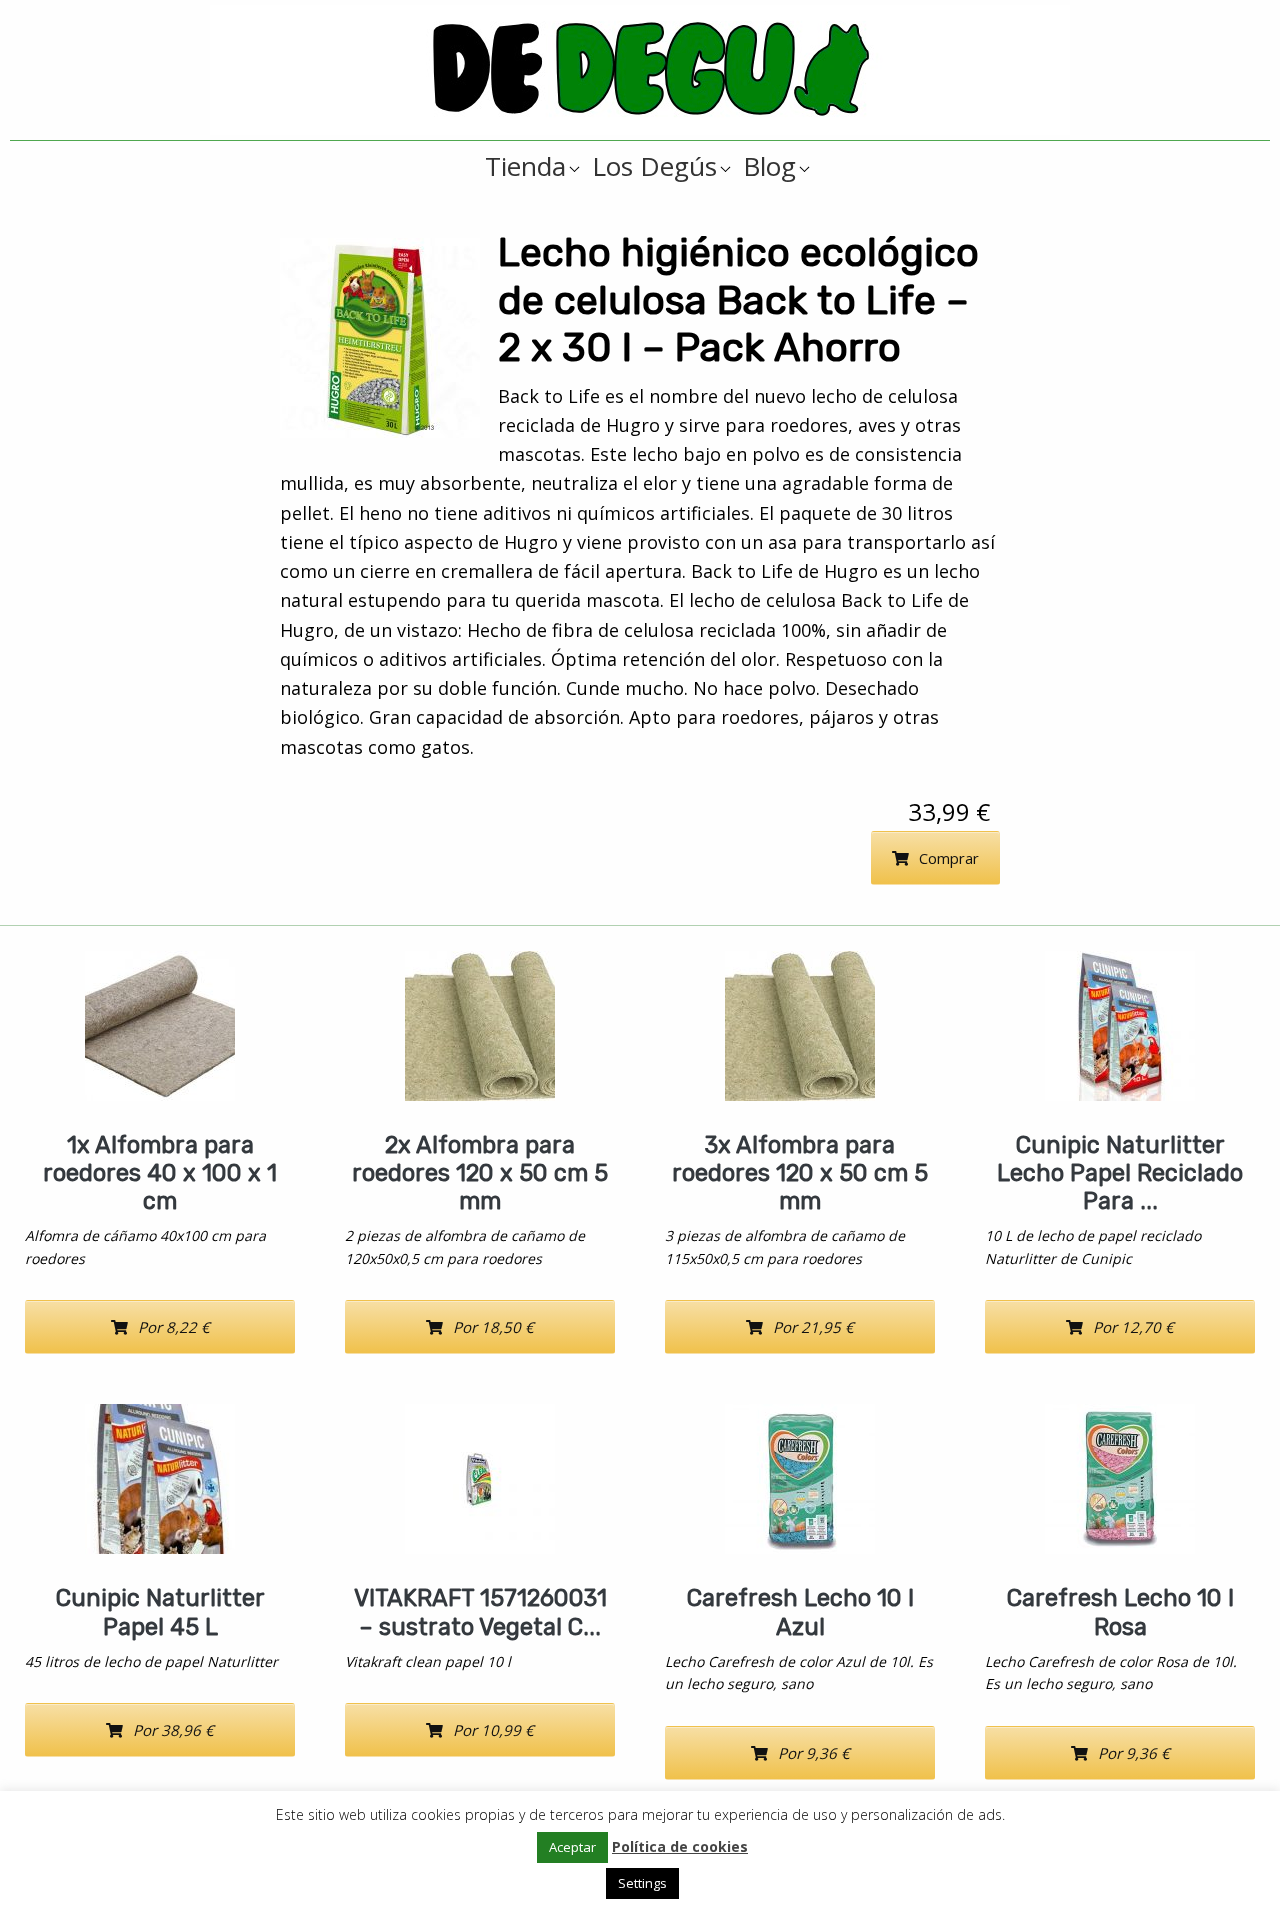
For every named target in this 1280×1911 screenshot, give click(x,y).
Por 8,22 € (174, 1327)
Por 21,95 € (813, 1327)
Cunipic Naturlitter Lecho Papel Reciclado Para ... (1120, 1173)
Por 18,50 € (493, 1327)
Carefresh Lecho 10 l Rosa (1120, 1612)
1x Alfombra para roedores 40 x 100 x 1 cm (160, 1173)
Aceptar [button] (572, 1847)
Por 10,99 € (493, 1730)
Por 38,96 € (173, 1730)
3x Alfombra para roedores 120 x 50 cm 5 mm (800, 1173)
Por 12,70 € (1133, 1327)
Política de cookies (680, 1846)
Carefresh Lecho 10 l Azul (800, 1612)
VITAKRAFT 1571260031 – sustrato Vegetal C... (480, 1612)
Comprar (949, 858)
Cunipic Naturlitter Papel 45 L (160, 1612)
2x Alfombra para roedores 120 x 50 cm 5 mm (480, 1173)
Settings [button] (642, 1883)
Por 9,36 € (814, 1753)
